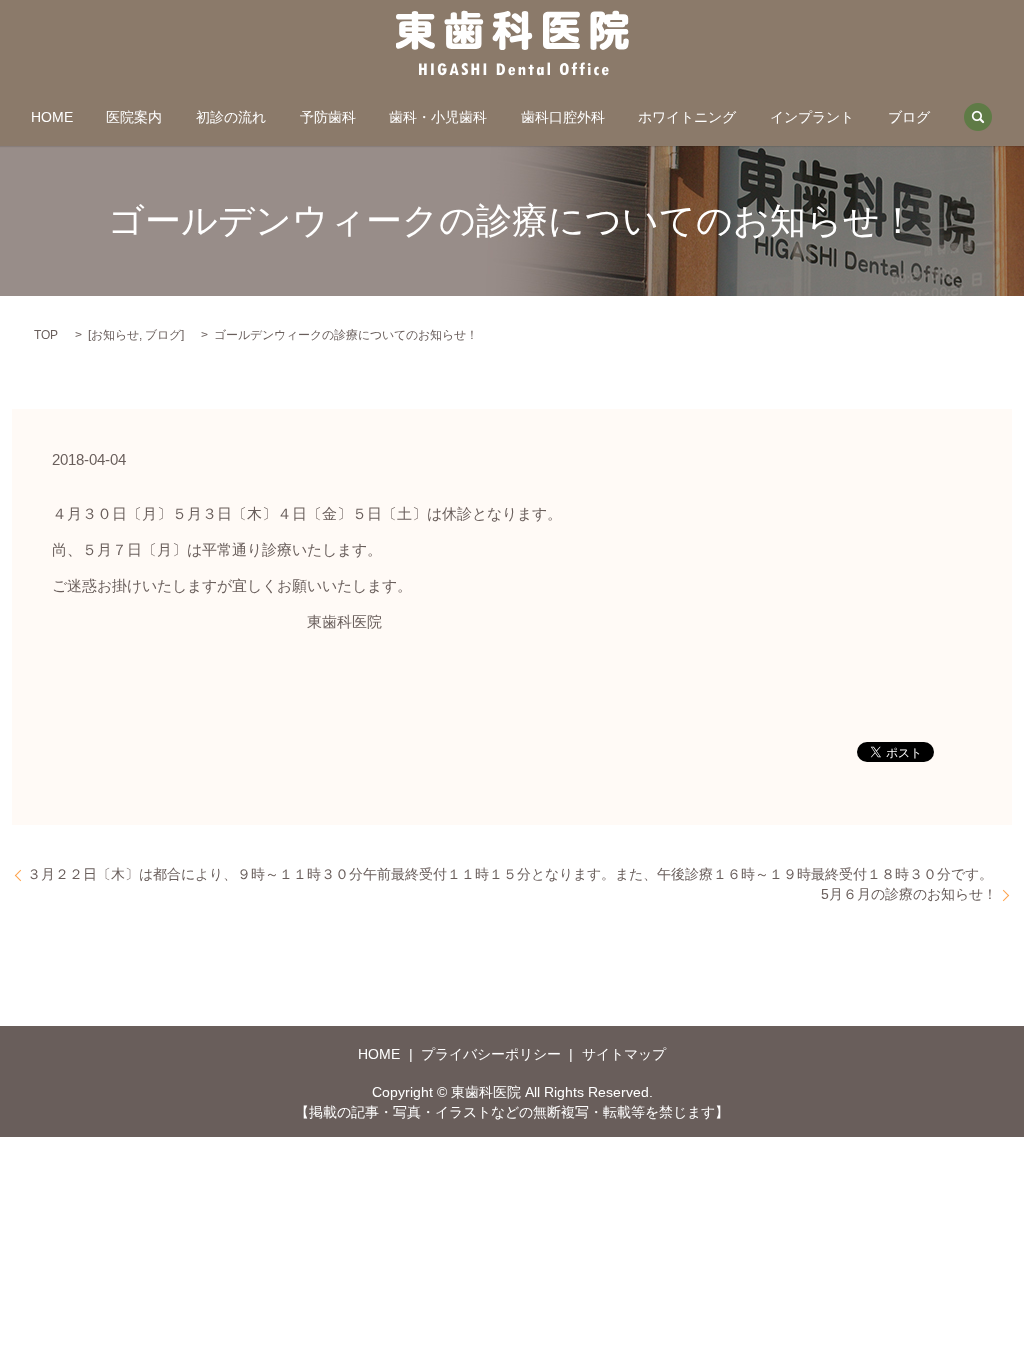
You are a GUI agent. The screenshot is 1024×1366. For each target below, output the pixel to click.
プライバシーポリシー (491, 1054)
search (978, 117)
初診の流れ (231, 117)
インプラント (812, 117)
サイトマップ (624, 1054)
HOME (52, 117)
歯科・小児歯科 (438, 117)
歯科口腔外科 (563, 117)
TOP (46, 335)
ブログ (909, 117)
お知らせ (115, 335)
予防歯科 (328, 117)
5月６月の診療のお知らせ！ (909, 894)
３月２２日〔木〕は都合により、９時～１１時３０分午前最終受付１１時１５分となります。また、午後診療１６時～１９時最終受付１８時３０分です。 (510, 874)
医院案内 (134, 117)
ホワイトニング (687, 117)
